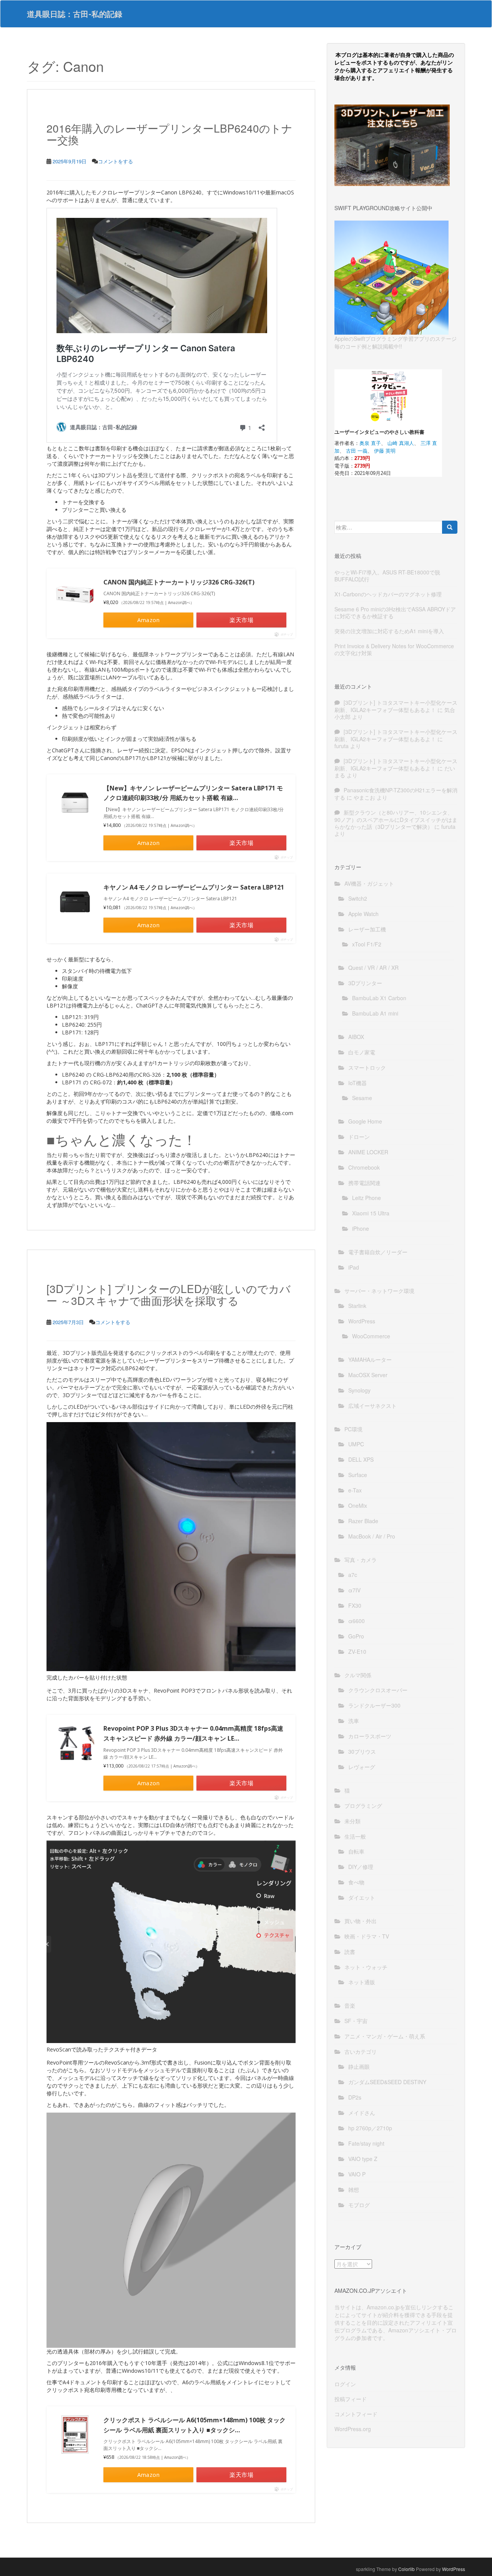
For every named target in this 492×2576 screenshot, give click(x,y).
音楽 (350, 2005)
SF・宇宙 (356, 2021)
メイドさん (362, 2113)
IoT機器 (357, 1083)
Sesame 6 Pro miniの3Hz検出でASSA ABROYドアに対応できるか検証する (395, 612)
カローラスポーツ (370, 1736)
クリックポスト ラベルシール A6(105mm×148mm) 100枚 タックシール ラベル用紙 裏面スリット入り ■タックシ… (194, 2425)
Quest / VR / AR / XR (373, 968)
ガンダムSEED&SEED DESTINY (387, 2082)
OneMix (358, 1505)
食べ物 (356, 1882)
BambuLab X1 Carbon (379, 998)
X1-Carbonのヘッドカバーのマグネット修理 (388, 594)
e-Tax (355, 1490)
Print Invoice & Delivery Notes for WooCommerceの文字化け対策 (394, 649)
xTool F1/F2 (367, 944)
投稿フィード (351, 2399)
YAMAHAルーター (370, 1359)
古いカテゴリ (361, 2052)
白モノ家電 (362, 1052)
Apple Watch (363, 914)
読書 (350, 1952)
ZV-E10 (357, 1651)
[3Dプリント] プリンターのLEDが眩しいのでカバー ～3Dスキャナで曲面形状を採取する (169, 1294)
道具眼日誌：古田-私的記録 (75, 14)
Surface (358, 1475)
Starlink (357, 1306)
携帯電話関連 (364, 1183)
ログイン (345, 2384)
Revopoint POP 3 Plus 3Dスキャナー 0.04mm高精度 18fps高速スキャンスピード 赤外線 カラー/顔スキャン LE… (193, 1733)
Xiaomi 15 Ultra (371, 1213)
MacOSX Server (368, 1375)
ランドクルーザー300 (374, 1705)
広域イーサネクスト (372, 1406)
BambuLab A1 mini (375, 1013)
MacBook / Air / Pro (372, 1536)
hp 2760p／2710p (370, 2128)
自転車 (356, 1851)
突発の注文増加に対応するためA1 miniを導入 (389, 631)
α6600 (357, 1621)
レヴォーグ (362, 1767)
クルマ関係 (358, 1675)
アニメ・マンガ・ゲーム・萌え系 (385, 2036)
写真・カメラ (361, 1560)
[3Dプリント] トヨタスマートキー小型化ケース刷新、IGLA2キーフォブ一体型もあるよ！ (396, 706)
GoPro (356, 1636)
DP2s (355, 2097)
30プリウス (362, 1751)
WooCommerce (371, 1336)
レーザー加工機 (367, 929)
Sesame (362, 1098)
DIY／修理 (361, 1867)
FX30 (355, 1605)
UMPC (356, 1444)
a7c (353, 1575)
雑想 (354, 2189)
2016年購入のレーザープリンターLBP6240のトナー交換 (170, 134)
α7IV (354, 1590)
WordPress (362, 1321)
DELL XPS (361, 1459)
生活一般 (355, 1836)
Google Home (365, 1121)
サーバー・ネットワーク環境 (379, 1291)
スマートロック (367, 1067)
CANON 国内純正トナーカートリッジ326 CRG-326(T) (179, 582)
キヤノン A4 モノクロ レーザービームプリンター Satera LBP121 (194, 887)
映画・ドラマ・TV (367, 1936)
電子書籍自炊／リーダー (378, 1252)
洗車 (354, 1721)
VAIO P (357, 2174)
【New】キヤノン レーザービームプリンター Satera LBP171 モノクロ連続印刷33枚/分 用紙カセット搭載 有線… (193, 793)
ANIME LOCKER (368, 1152)
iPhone (361, 1228)
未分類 (352, 1821)
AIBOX (356, 1037)
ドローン (359, 1137)
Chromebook (364, 1167)
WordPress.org (353, 2429)
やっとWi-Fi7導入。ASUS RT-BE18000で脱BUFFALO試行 (387, 576)
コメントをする (116, 161)
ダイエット (362, 1897)
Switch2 (358, 898)
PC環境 (353, 1429)
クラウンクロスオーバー (378, 1690)
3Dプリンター (365, 983)
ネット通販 (362, 1982)
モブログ (359, 2205)
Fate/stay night (366, 2143)
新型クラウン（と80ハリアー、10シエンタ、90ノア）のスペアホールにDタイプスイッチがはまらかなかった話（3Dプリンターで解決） (396, 819)
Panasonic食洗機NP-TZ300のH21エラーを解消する (396, 794)
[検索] (450, 527)
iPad (354, 1267)
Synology (359, 1390)
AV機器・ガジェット (369, 883)
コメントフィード (356, 2414)
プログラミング (363, 1806)
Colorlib (406, 2569)
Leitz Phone (367, 1198)
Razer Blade (363, 1521)
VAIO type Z (363, 2159)
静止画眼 (359, 2066)
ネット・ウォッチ (366, 1967)
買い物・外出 (361, 1921)
